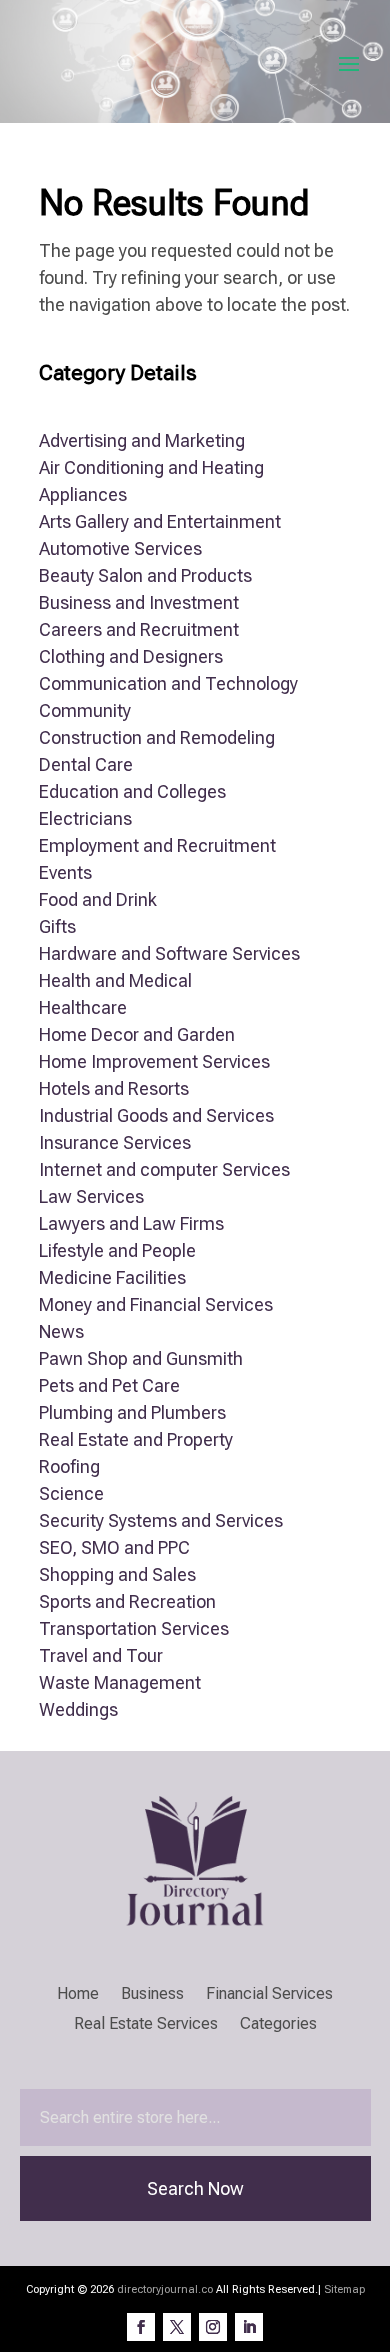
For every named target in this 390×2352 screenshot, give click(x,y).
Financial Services (269, 1995)
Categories (278, 2025)
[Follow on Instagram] (213, 2327)
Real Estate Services (146, 2025)
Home (78, 1995)
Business (152, 1995)
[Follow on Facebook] (141, 2327)
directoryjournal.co (165, 2289)
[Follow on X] (177, 2327)
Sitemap (344, 2289)
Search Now (195, 2188)
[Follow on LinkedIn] (249, 2327)
